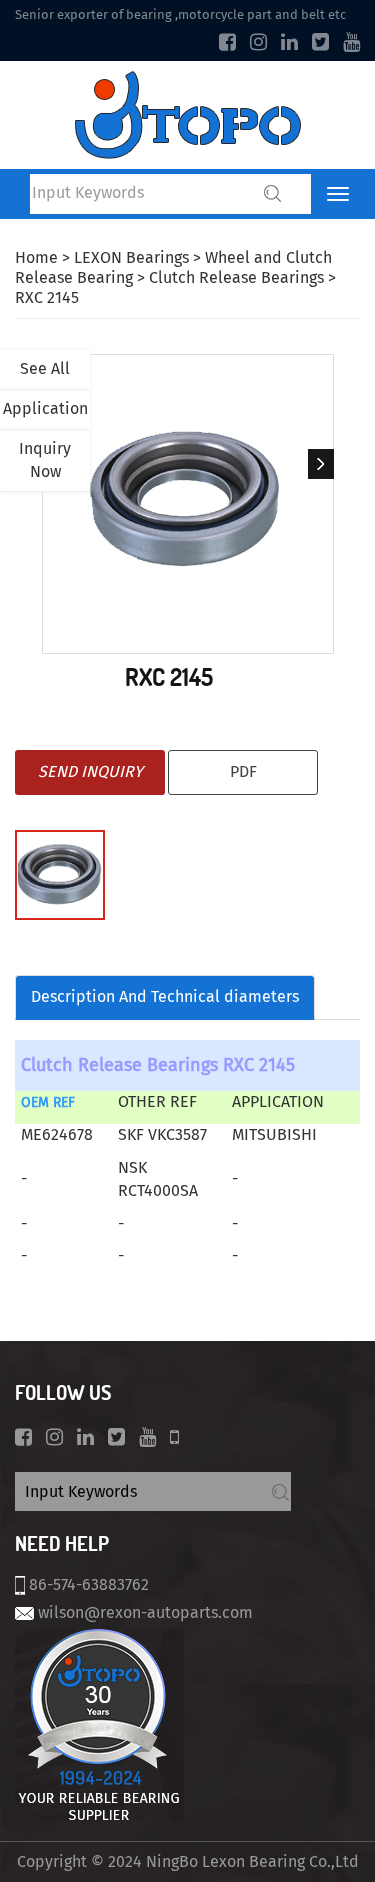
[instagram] (258, 42)
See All (45, 368)
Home (36, 257)
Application (45, 408)
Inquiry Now (45, 460)
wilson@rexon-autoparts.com (145, 1612)
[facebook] (227, 42)
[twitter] (320, 42)
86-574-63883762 (89, 1584)
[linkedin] (289, 42)
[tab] (165, 997)
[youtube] (351, 42)
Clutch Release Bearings (236, 277)
